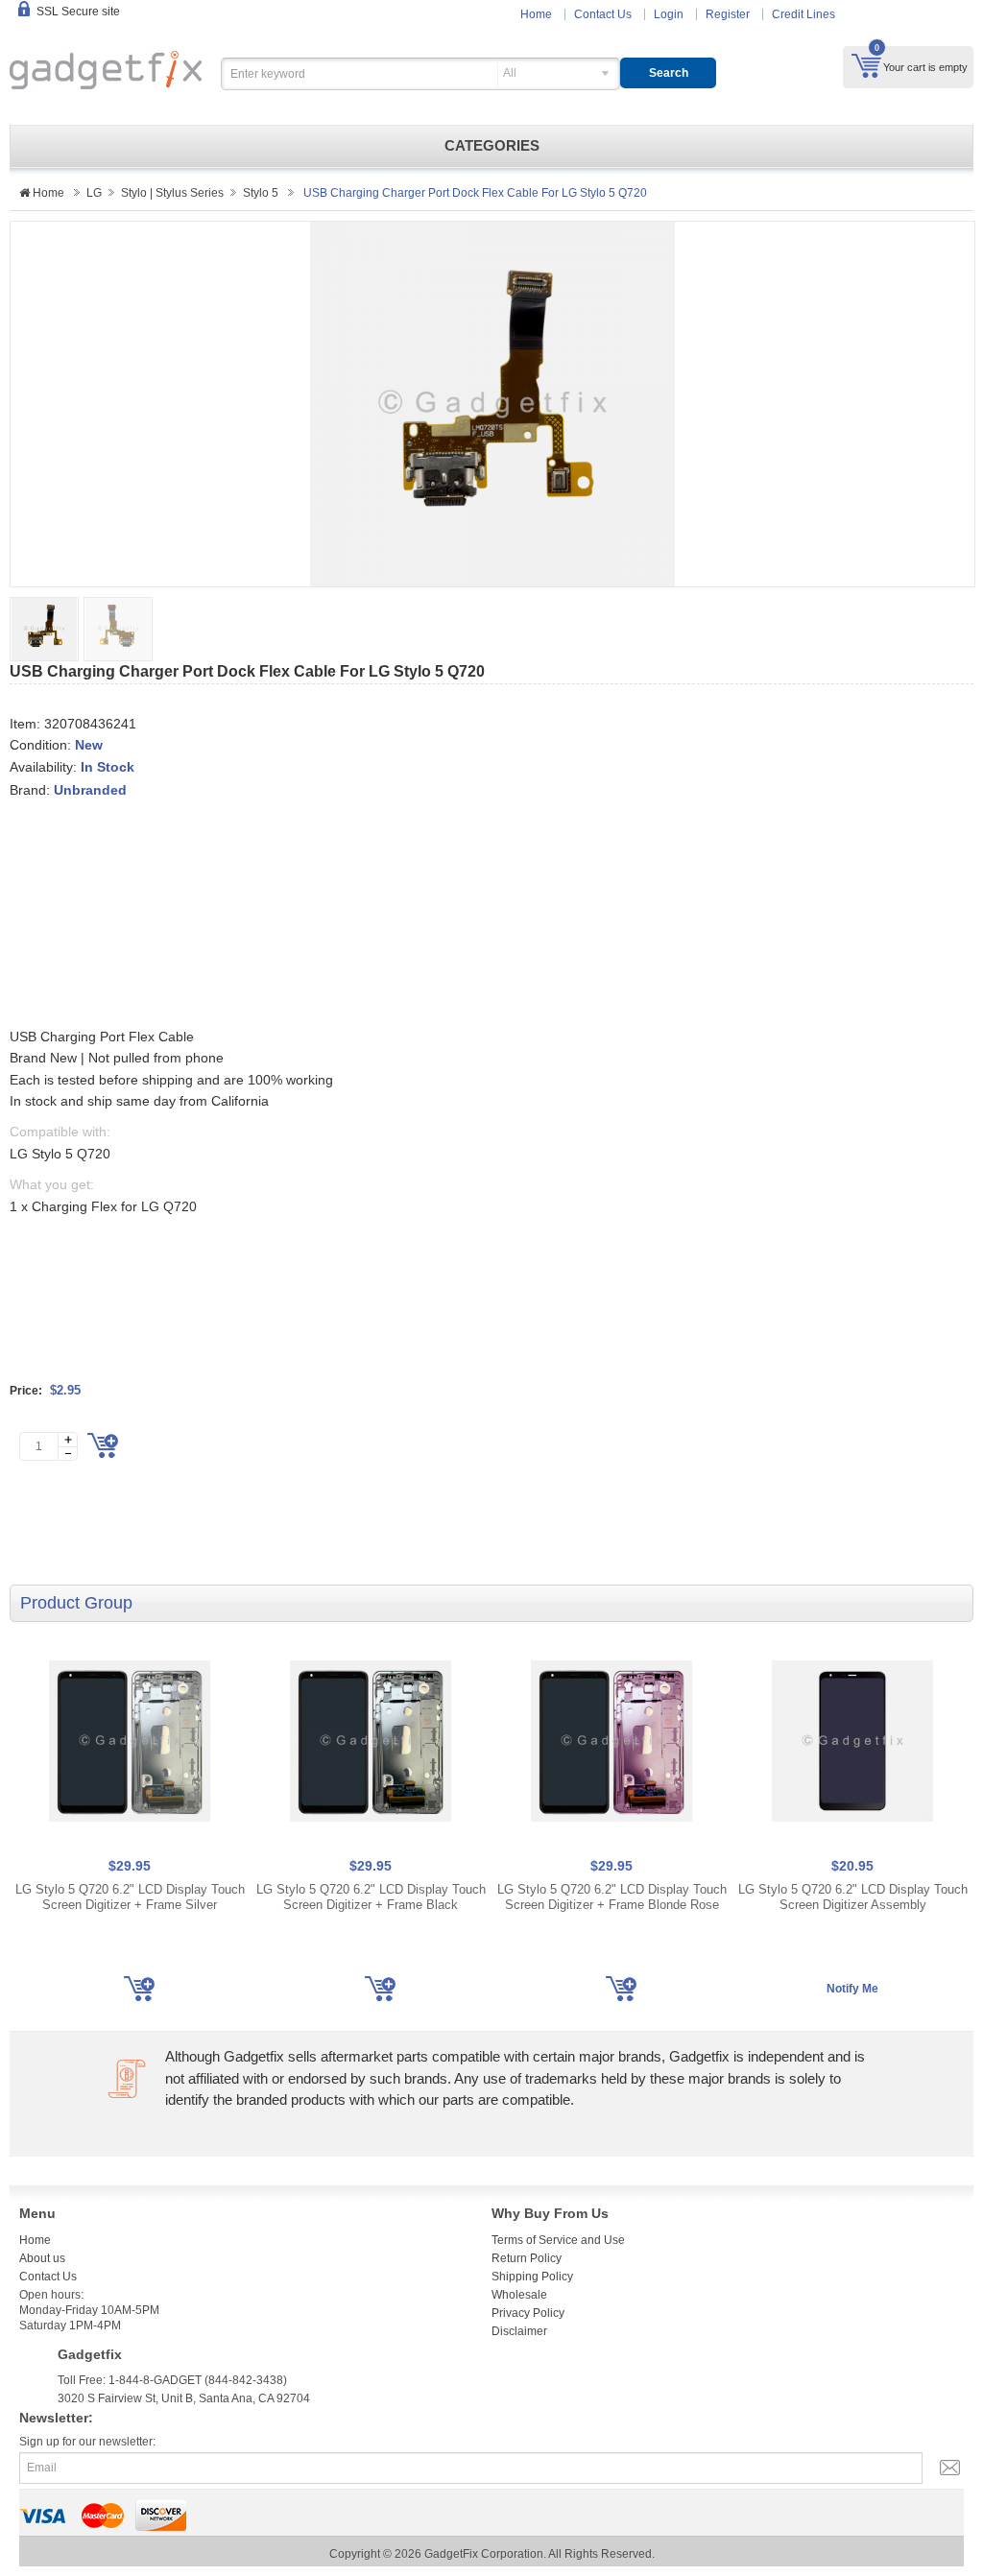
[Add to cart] (103, 1445)
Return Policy (527, 2258)
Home (536, 14)
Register (728, 14)
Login (669, 14)
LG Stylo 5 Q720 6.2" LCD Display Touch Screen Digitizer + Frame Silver (130, 1897)
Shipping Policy (532, 2277)
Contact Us (603, 14)
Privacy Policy (528, 2313)
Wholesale (519, 2295)
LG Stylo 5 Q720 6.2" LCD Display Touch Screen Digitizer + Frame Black (371, 1897)
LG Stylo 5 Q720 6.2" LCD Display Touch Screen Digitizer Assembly (853, 1897)
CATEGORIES (492, 146)
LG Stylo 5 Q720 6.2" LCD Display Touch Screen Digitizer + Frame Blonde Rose (612, 1897)
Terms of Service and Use (558, 2240)
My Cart (866, 65)
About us (42, 2258)
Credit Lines (803, 14)
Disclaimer (519, 2331)
